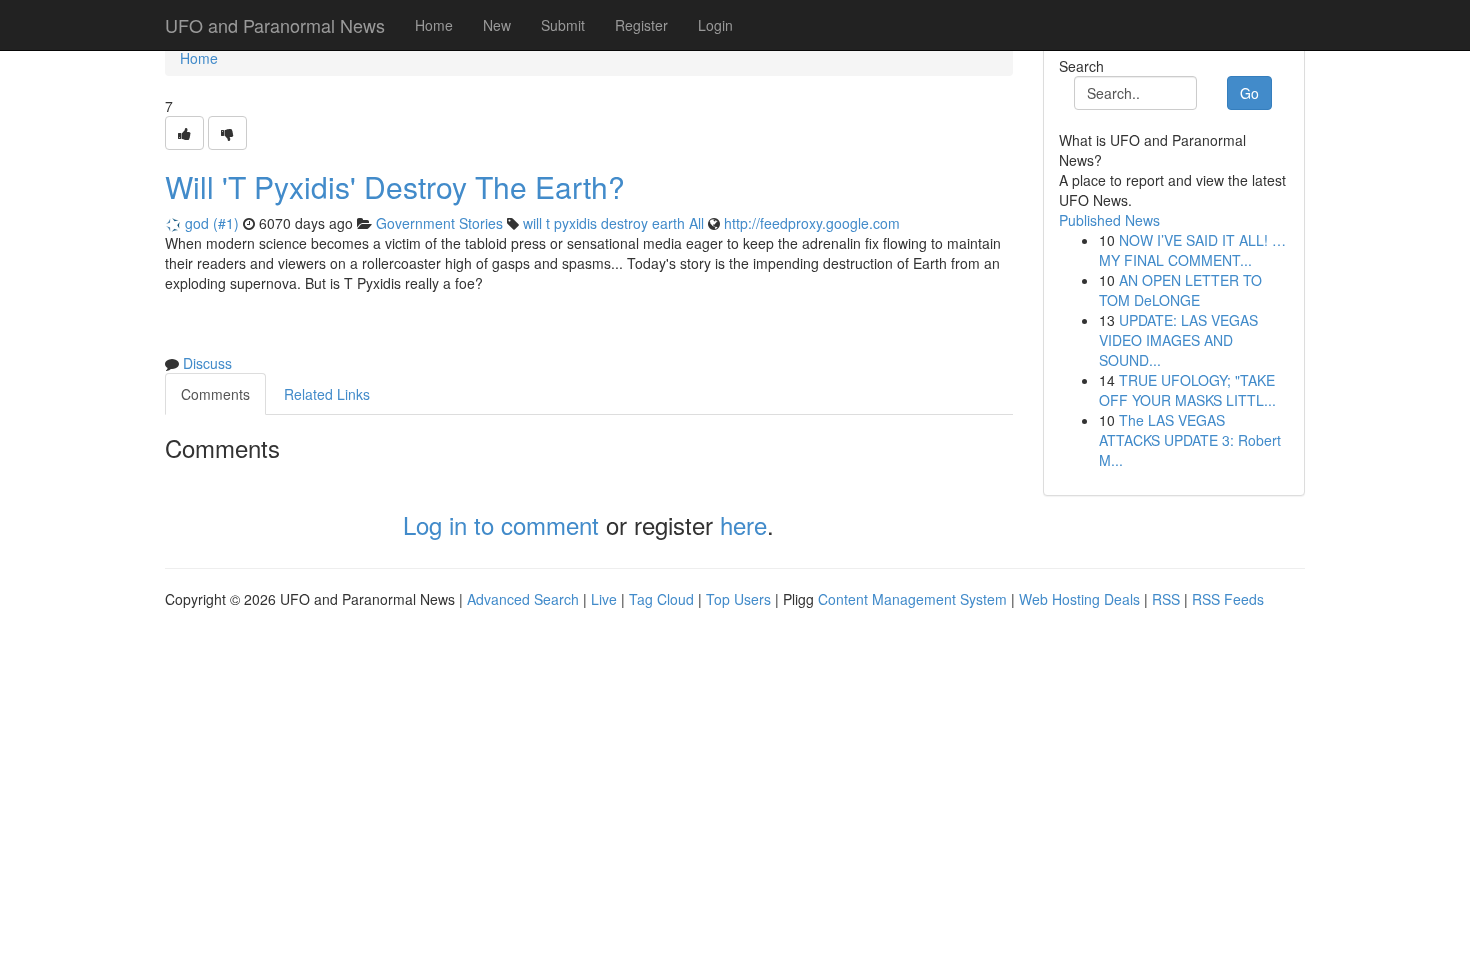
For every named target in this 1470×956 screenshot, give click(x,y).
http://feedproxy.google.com (812, 223)
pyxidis (575, 223)
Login (715, 25)
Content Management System (912, 599)
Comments (215, 394)
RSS (1166, 599)
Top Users (738, 599)
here (743, 524)
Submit (563, 25)
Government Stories (439, 223)
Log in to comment (501, 524)
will (532, 223)
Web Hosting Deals (1079, 599)
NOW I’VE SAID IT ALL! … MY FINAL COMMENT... (1192, 250)
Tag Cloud (661, 599)
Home (434, 25)
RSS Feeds (1228, 599)
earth (668, 223)
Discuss (207, 363)
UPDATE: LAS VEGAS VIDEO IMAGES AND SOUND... (1178, 340)
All (696, 223)
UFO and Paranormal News (275, 25)
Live (604, 599)
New (497, 25)
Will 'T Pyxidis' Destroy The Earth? (395, 186)
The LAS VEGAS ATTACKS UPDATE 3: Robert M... (1190, 440)
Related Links (327, 394)
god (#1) (212, 223)
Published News (1109, 220)
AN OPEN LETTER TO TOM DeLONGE (1180, 290)
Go (1249, 93)
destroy (624, 223)
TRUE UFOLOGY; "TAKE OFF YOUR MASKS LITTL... (1187, 390)
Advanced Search (523, 599)
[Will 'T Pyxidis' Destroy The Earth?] (184, 133)
